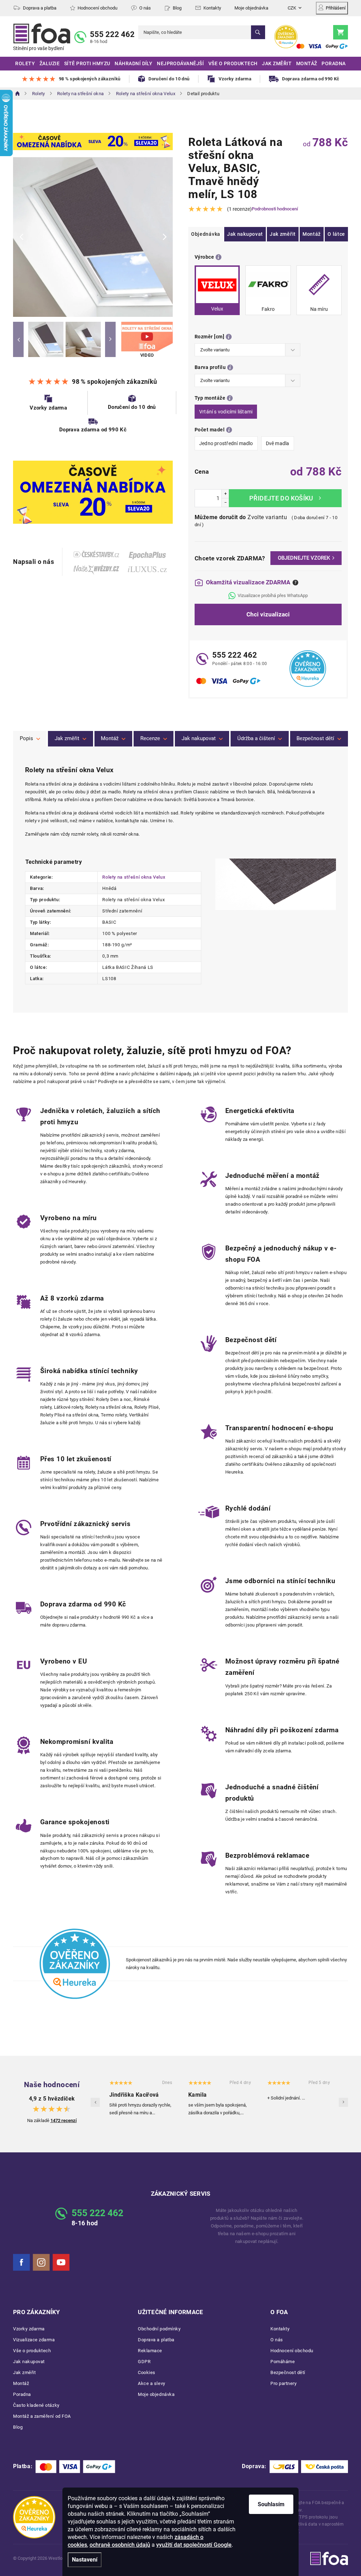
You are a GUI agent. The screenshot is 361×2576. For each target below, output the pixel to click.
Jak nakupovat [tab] (199, 738)
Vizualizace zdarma (34, 2340)
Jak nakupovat (245, 234)
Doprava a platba (40, 8)
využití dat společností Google (194, 2545)
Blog (177, 8)
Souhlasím (271, 2504)
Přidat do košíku (285, 498)
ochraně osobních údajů (120, 2545)
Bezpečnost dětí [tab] (315, 738)
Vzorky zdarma (29, 2329)
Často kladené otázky (36, 2405)
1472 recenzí (64, 2120)
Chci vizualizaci (268, 614)
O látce (336, 234)
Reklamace (150, 2351)
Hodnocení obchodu (97, 8)
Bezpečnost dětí (288, 2372)
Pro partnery (283, 2383)
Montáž (312, 234)
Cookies (147, 2372)
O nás (145, 8)
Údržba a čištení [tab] (256, 738)
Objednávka (206, 234)
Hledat (258, 32)
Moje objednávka (251, 8)
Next (110, 339)
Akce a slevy (151, 2383)
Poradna (22, 2394)
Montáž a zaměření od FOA (42, 2416)
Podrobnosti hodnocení (275, 209)
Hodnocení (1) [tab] (154, 739)
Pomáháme (283, 2362)
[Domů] (18, 93)
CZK (292, 8)
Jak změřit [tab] (67, 738)
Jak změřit (283, 234)
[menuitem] (25, 64)
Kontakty (212, 8)
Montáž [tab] (110, 738)
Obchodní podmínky (159, 2329)
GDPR (144, 2362)
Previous (18, 339)
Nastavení (85, 2560)
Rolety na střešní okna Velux (134, 877)
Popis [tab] (26, 738)
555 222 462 (112, 34)
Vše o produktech (32, 2351)
